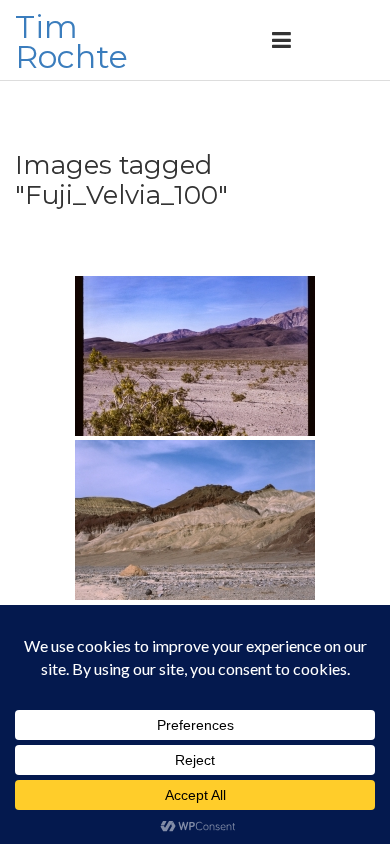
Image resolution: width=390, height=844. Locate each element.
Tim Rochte (71, 41)
